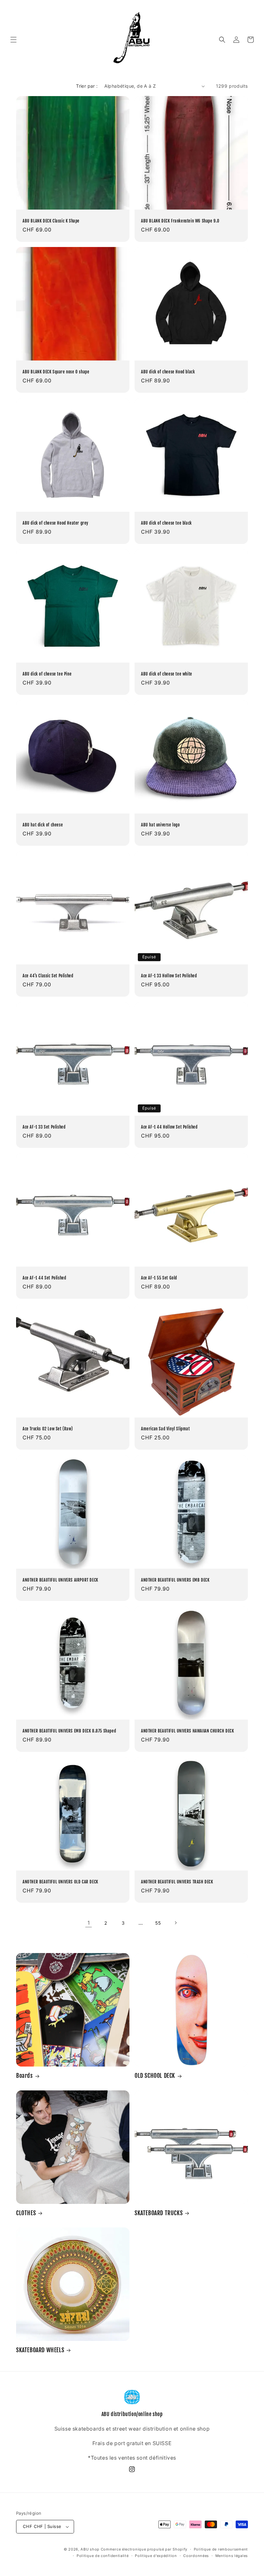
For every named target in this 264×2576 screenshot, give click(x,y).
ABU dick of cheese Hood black (168, 372)
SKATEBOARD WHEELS (40, 2350)
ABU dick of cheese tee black (166, 523)
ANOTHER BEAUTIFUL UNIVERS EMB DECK (175, 1580)
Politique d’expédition (156, 2556)
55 (158, 1923)
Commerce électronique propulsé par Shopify (144, 2549)
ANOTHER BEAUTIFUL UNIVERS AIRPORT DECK (60, 1580)
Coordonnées (196, 2556)
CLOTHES (26, 2213)
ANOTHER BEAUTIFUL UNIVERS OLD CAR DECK (60, 1882)
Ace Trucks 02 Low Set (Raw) (48, 1429)
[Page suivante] (175, 1923)
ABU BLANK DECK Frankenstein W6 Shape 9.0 (180, 221)
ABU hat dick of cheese (43, 825)
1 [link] (89, 1923)
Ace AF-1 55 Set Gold (159, 1278)
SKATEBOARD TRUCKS (159, 2213)
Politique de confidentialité (103, 2556)
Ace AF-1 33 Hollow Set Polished (169, 976)
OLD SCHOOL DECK (155, 2076)
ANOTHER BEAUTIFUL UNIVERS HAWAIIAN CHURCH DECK (188, 1731)
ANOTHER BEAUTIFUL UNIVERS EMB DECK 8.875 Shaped (69, 1731)
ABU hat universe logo (160, 825)
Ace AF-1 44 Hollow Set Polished (169, 1127)
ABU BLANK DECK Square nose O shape (56, 372)
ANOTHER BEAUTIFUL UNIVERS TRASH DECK (177, 1882)
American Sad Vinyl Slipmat (165, 1429)
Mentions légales (232, 2556)
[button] (14, 40)
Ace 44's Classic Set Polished (48, 976)
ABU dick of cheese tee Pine (47, 674)
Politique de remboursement (221, 2549)
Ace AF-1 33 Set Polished (44, 1127)
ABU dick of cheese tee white (167, 674)
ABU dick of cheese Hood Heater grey (56, 523)
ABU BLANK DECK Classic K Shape (51, 221)
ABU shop (90, 2549)
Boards (24, 2076)
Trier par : (87, 86)
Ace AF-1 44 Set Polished (44, 1278)
